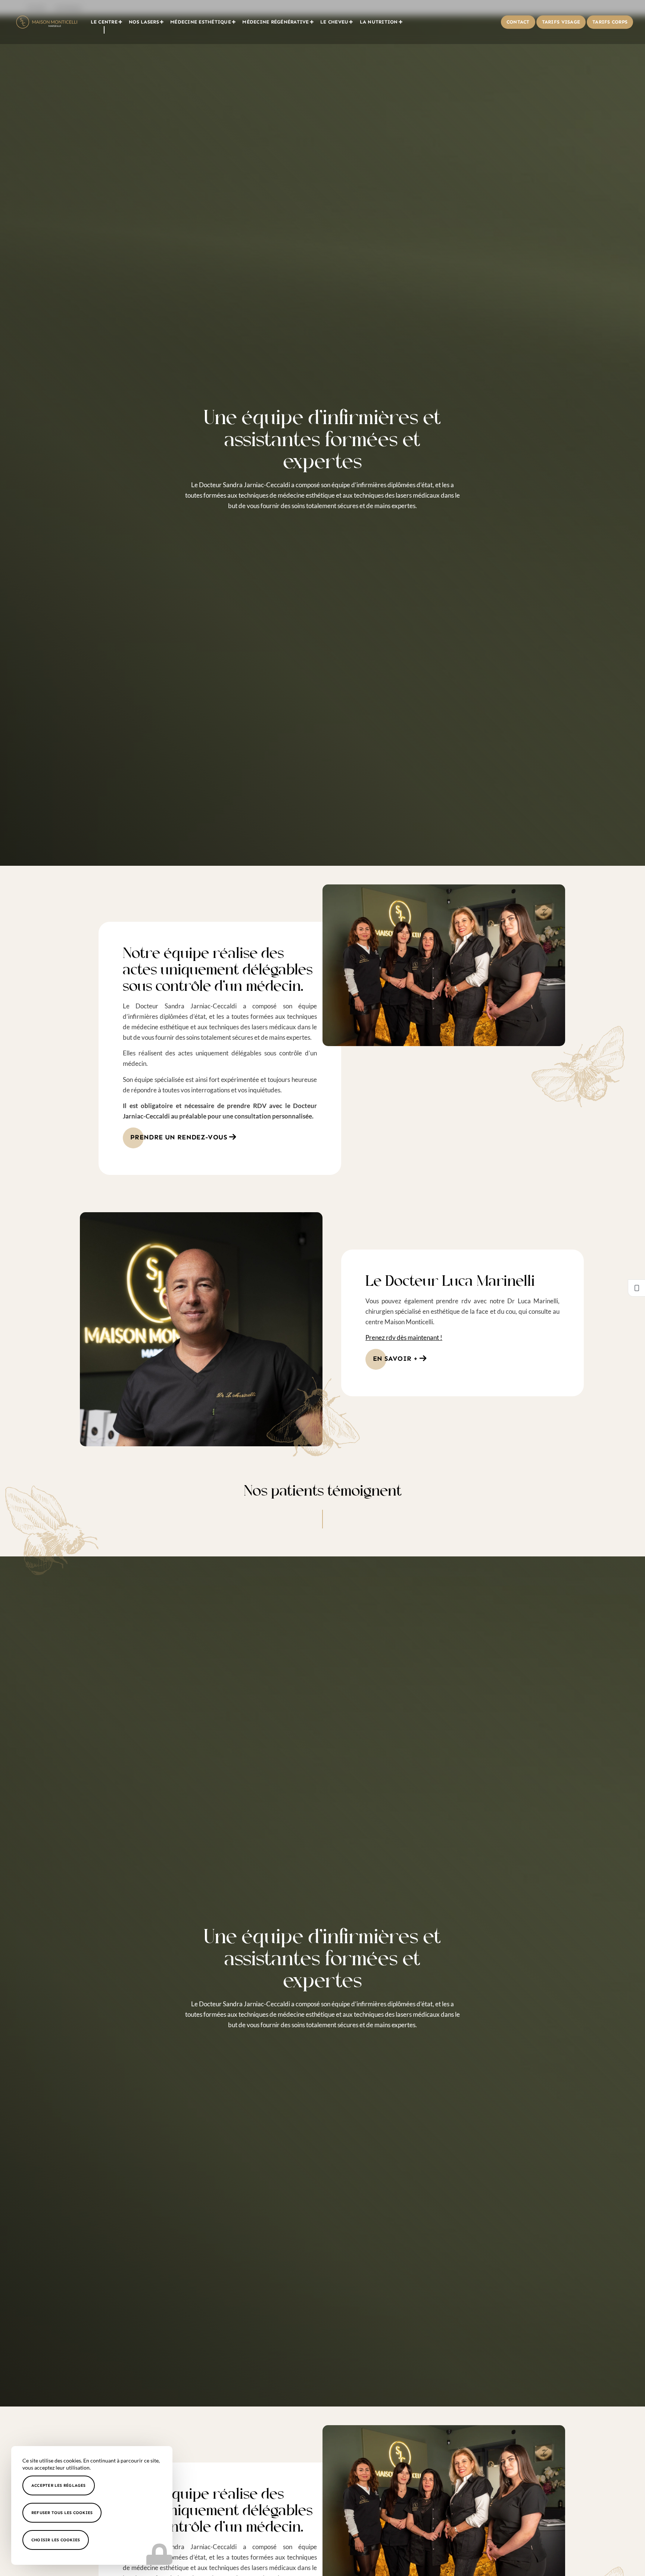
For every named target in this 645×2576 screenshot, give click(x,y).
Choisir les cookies (56, 2540)
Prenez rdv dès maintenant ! (404, 1337)
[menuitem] (107, 22)
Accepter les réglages (59, 2485)
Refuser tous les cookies (62, 2513)
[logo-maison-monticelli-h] (47, 22)
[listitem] (636, 1288)
